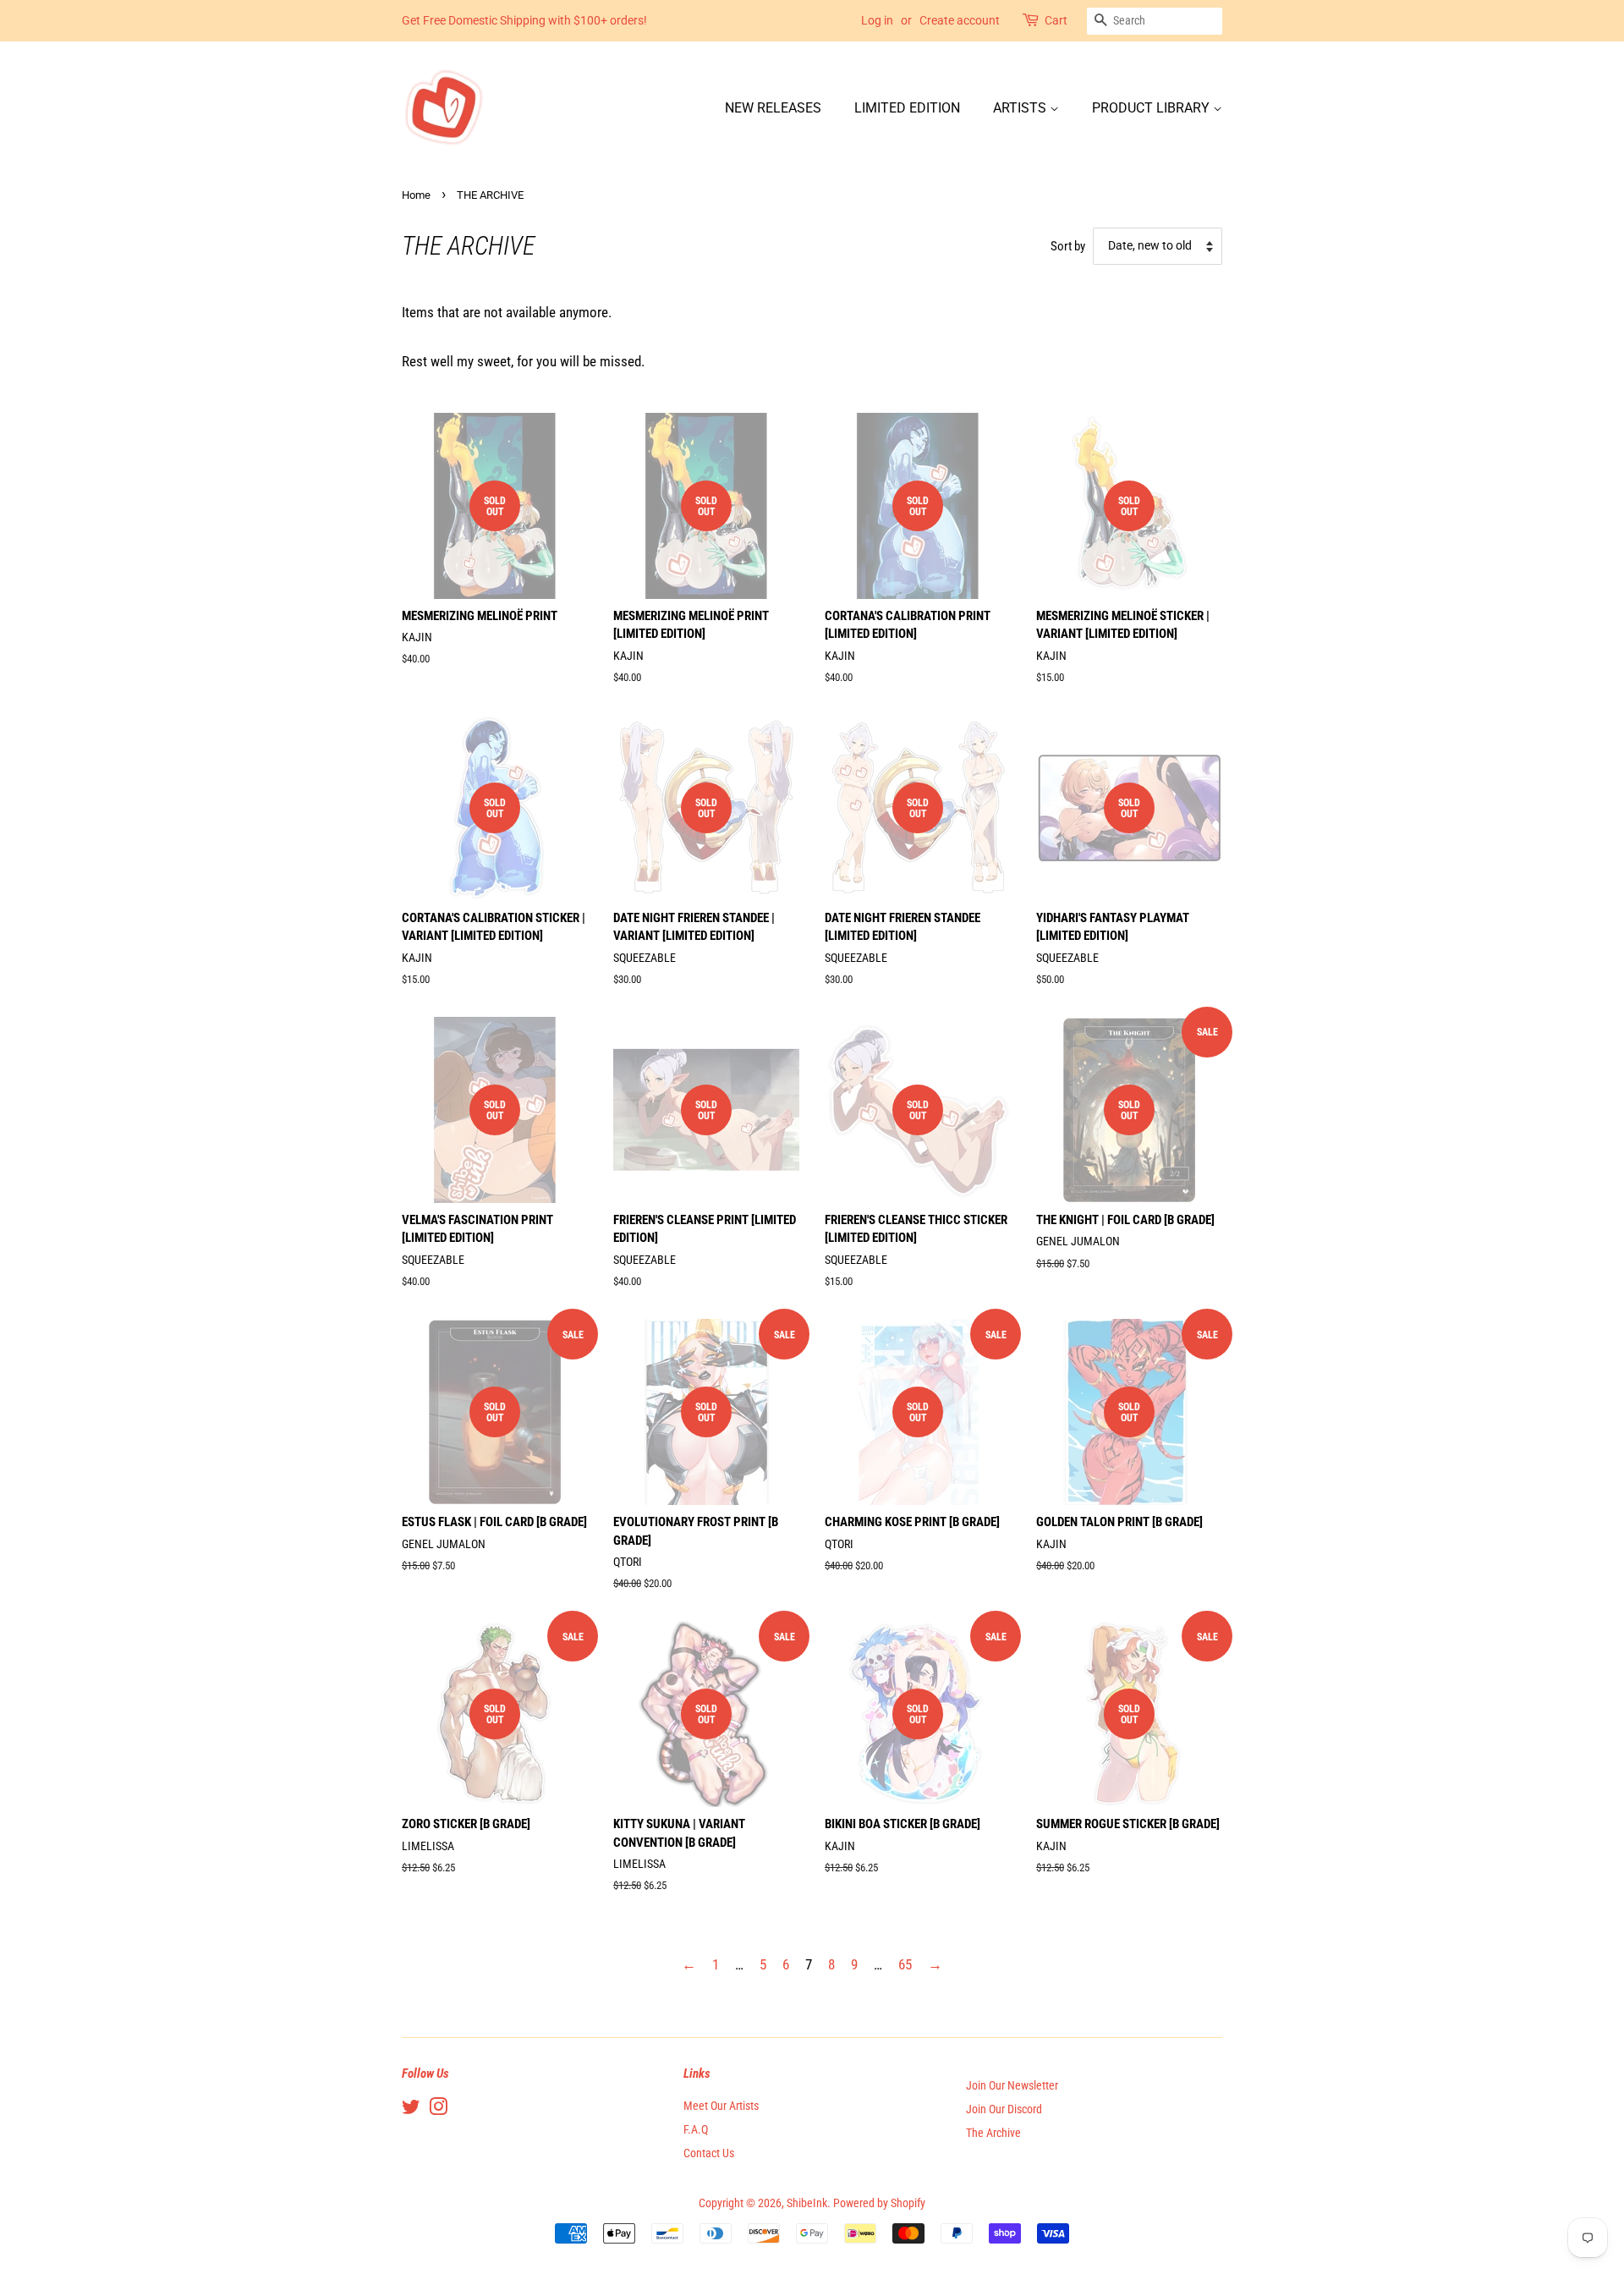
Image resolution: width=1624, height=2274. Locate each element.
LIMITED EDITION (907, 108)
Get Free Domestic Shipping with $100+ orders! (524, 20)
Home (416, 195)
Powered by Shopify (879, 2203)
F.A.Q (696, 2130)
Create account (960, 20)
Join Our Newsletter (1012, 2086)
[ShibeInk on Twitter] (411, 2110)
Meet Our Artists (721, 2106)
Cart (1056, 20)
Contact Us (709, 2153)
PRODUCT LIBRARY (1152, 108)
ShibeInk (807, 2203)
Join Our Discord (1004, 2109)
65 (905, 1964)
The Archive (993, 2133)
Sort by (1068, 246)
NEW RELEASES (773, 108)
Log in (877, 20)
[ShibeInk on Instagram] (438, 2110)
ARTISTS (1021, 108)
